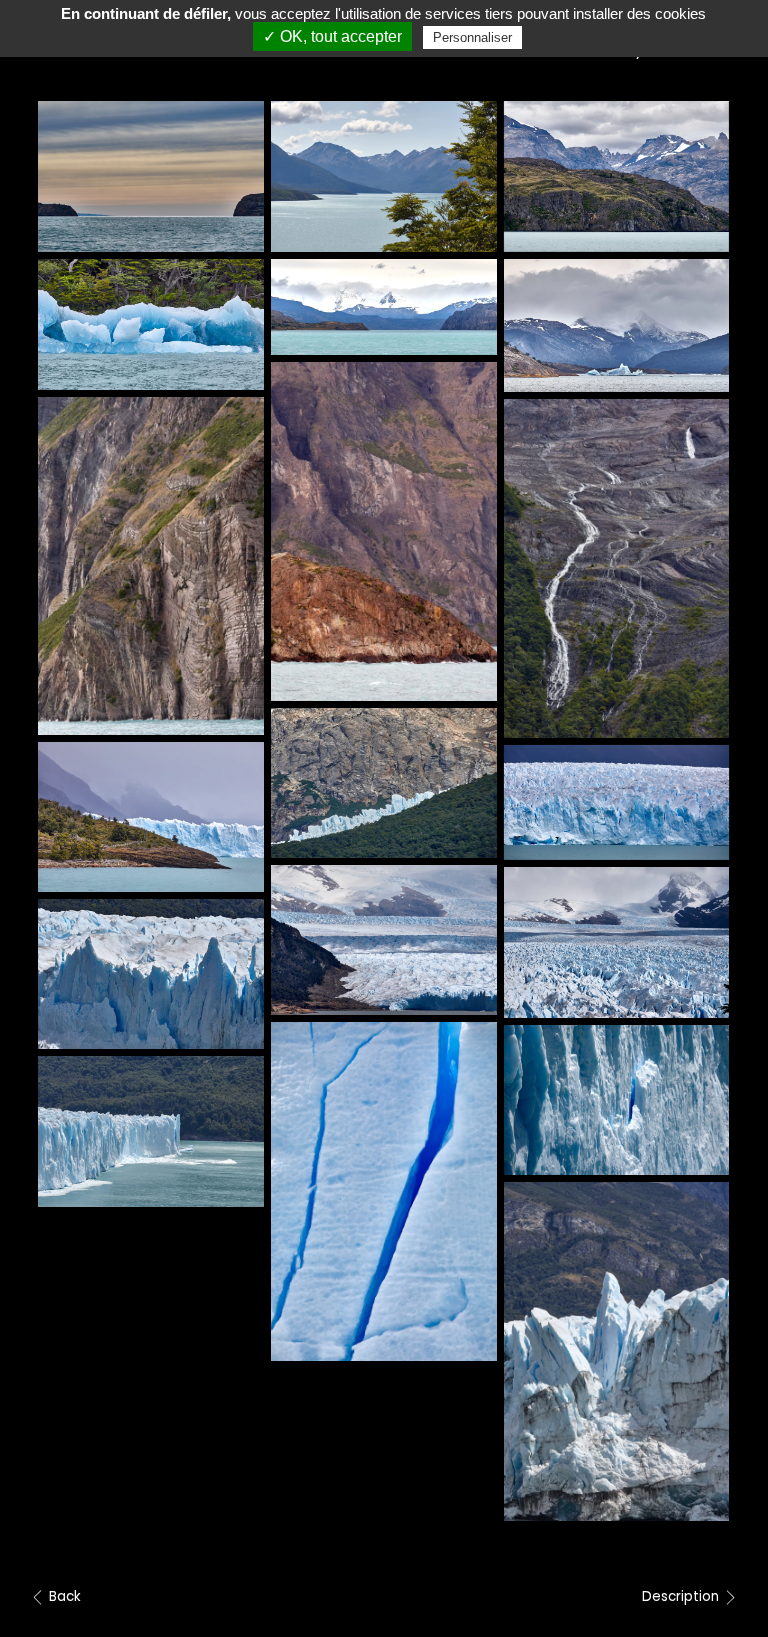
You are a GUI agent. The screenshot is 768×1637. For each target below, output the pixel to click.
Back (63, 1596)
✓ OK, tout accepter (332, 36)
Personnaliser (472, 37)
